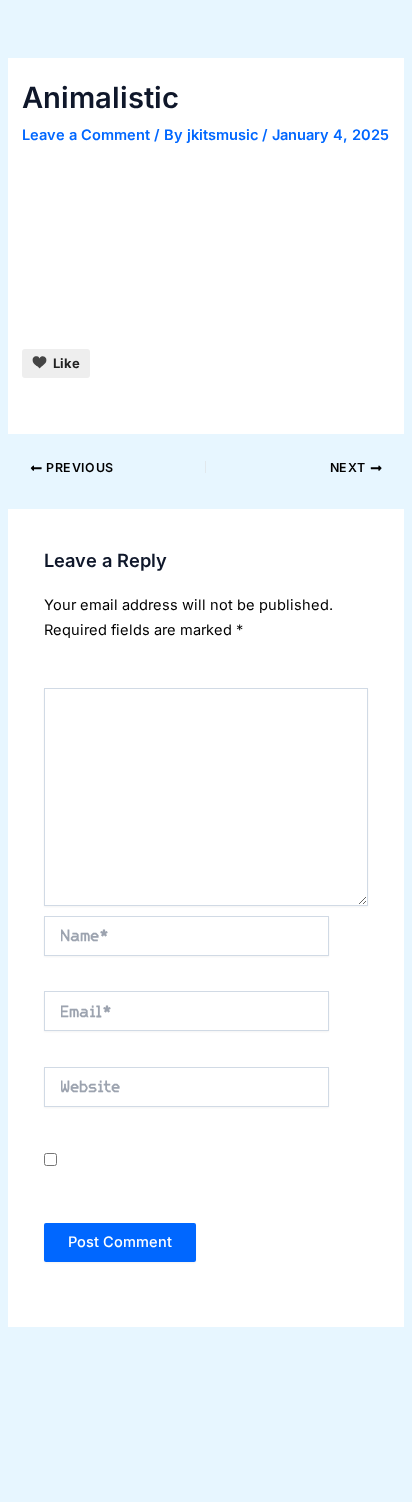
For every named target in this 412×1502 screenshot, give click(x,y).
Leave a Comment (86, 135)
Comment (81, 675)
